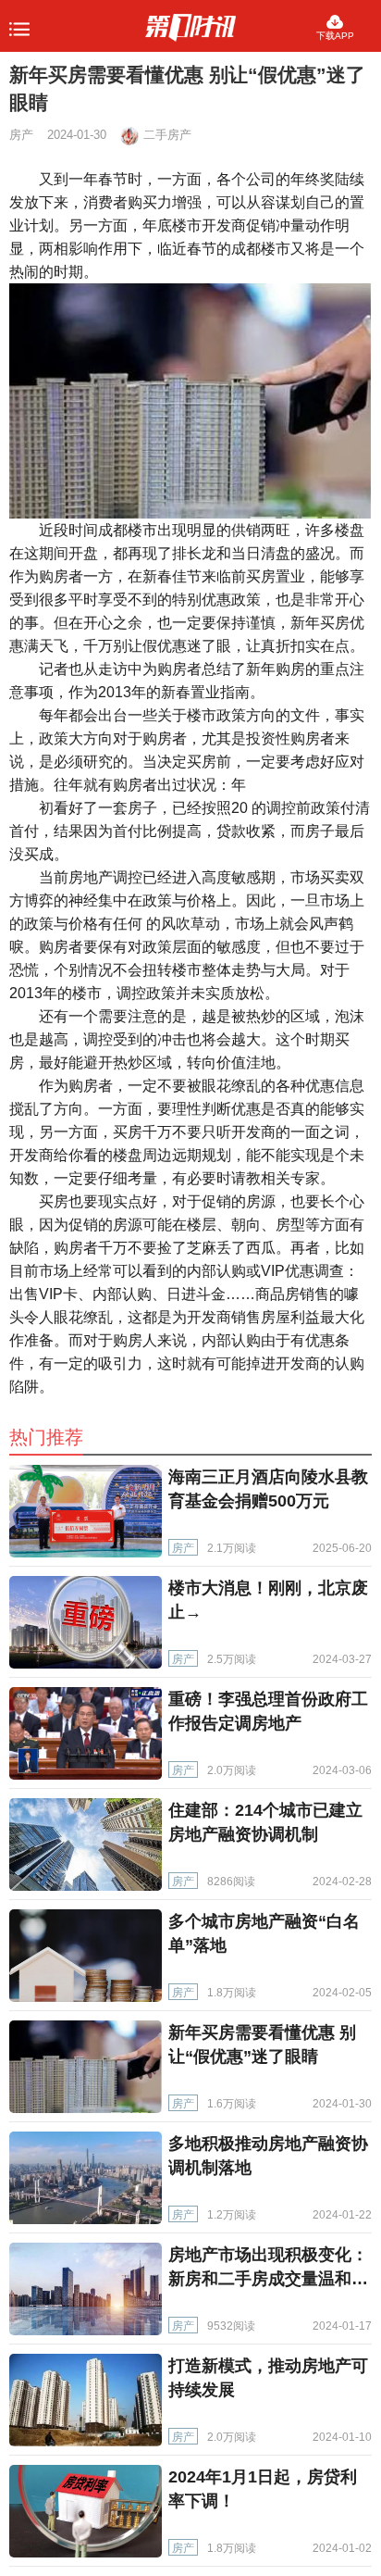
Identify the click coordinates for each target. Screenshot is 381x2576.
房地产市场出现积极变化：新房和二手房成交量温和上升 (268, 2279)
